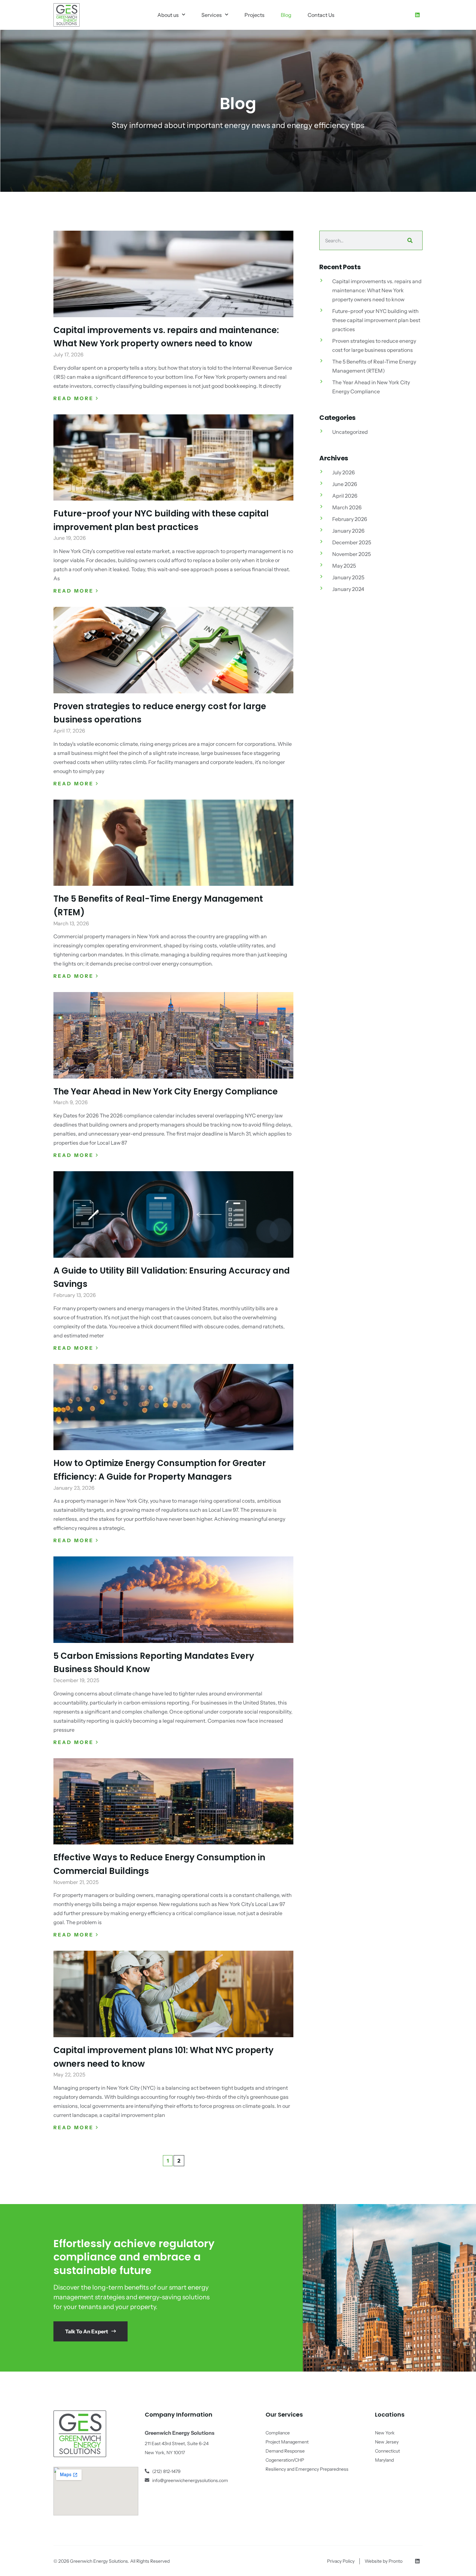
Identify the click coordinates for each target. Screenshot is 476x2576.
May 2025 (344, 566)
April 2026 (345, 496)
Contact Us (321, 15)
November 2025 (351, 554)
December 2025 (352, 542)
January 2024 (348, 589)
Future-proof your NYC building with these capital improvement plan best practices (376, 320)
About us (168, 15)
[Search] (409, 240)
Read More (75, 398)
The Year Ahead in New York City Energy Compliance (166, 1092)
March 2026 (347, 507)
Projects (255, 15)
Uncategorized (350, 432)
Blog (286, 15)
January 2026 (348, 531)
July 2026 (344, 472)
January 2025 (348, 577)
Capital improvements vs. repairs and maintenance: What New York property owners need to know (377, 290)
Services (212, 15)
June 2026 (345, 484)
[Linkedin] (417, 15)
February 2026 (350, 519)
